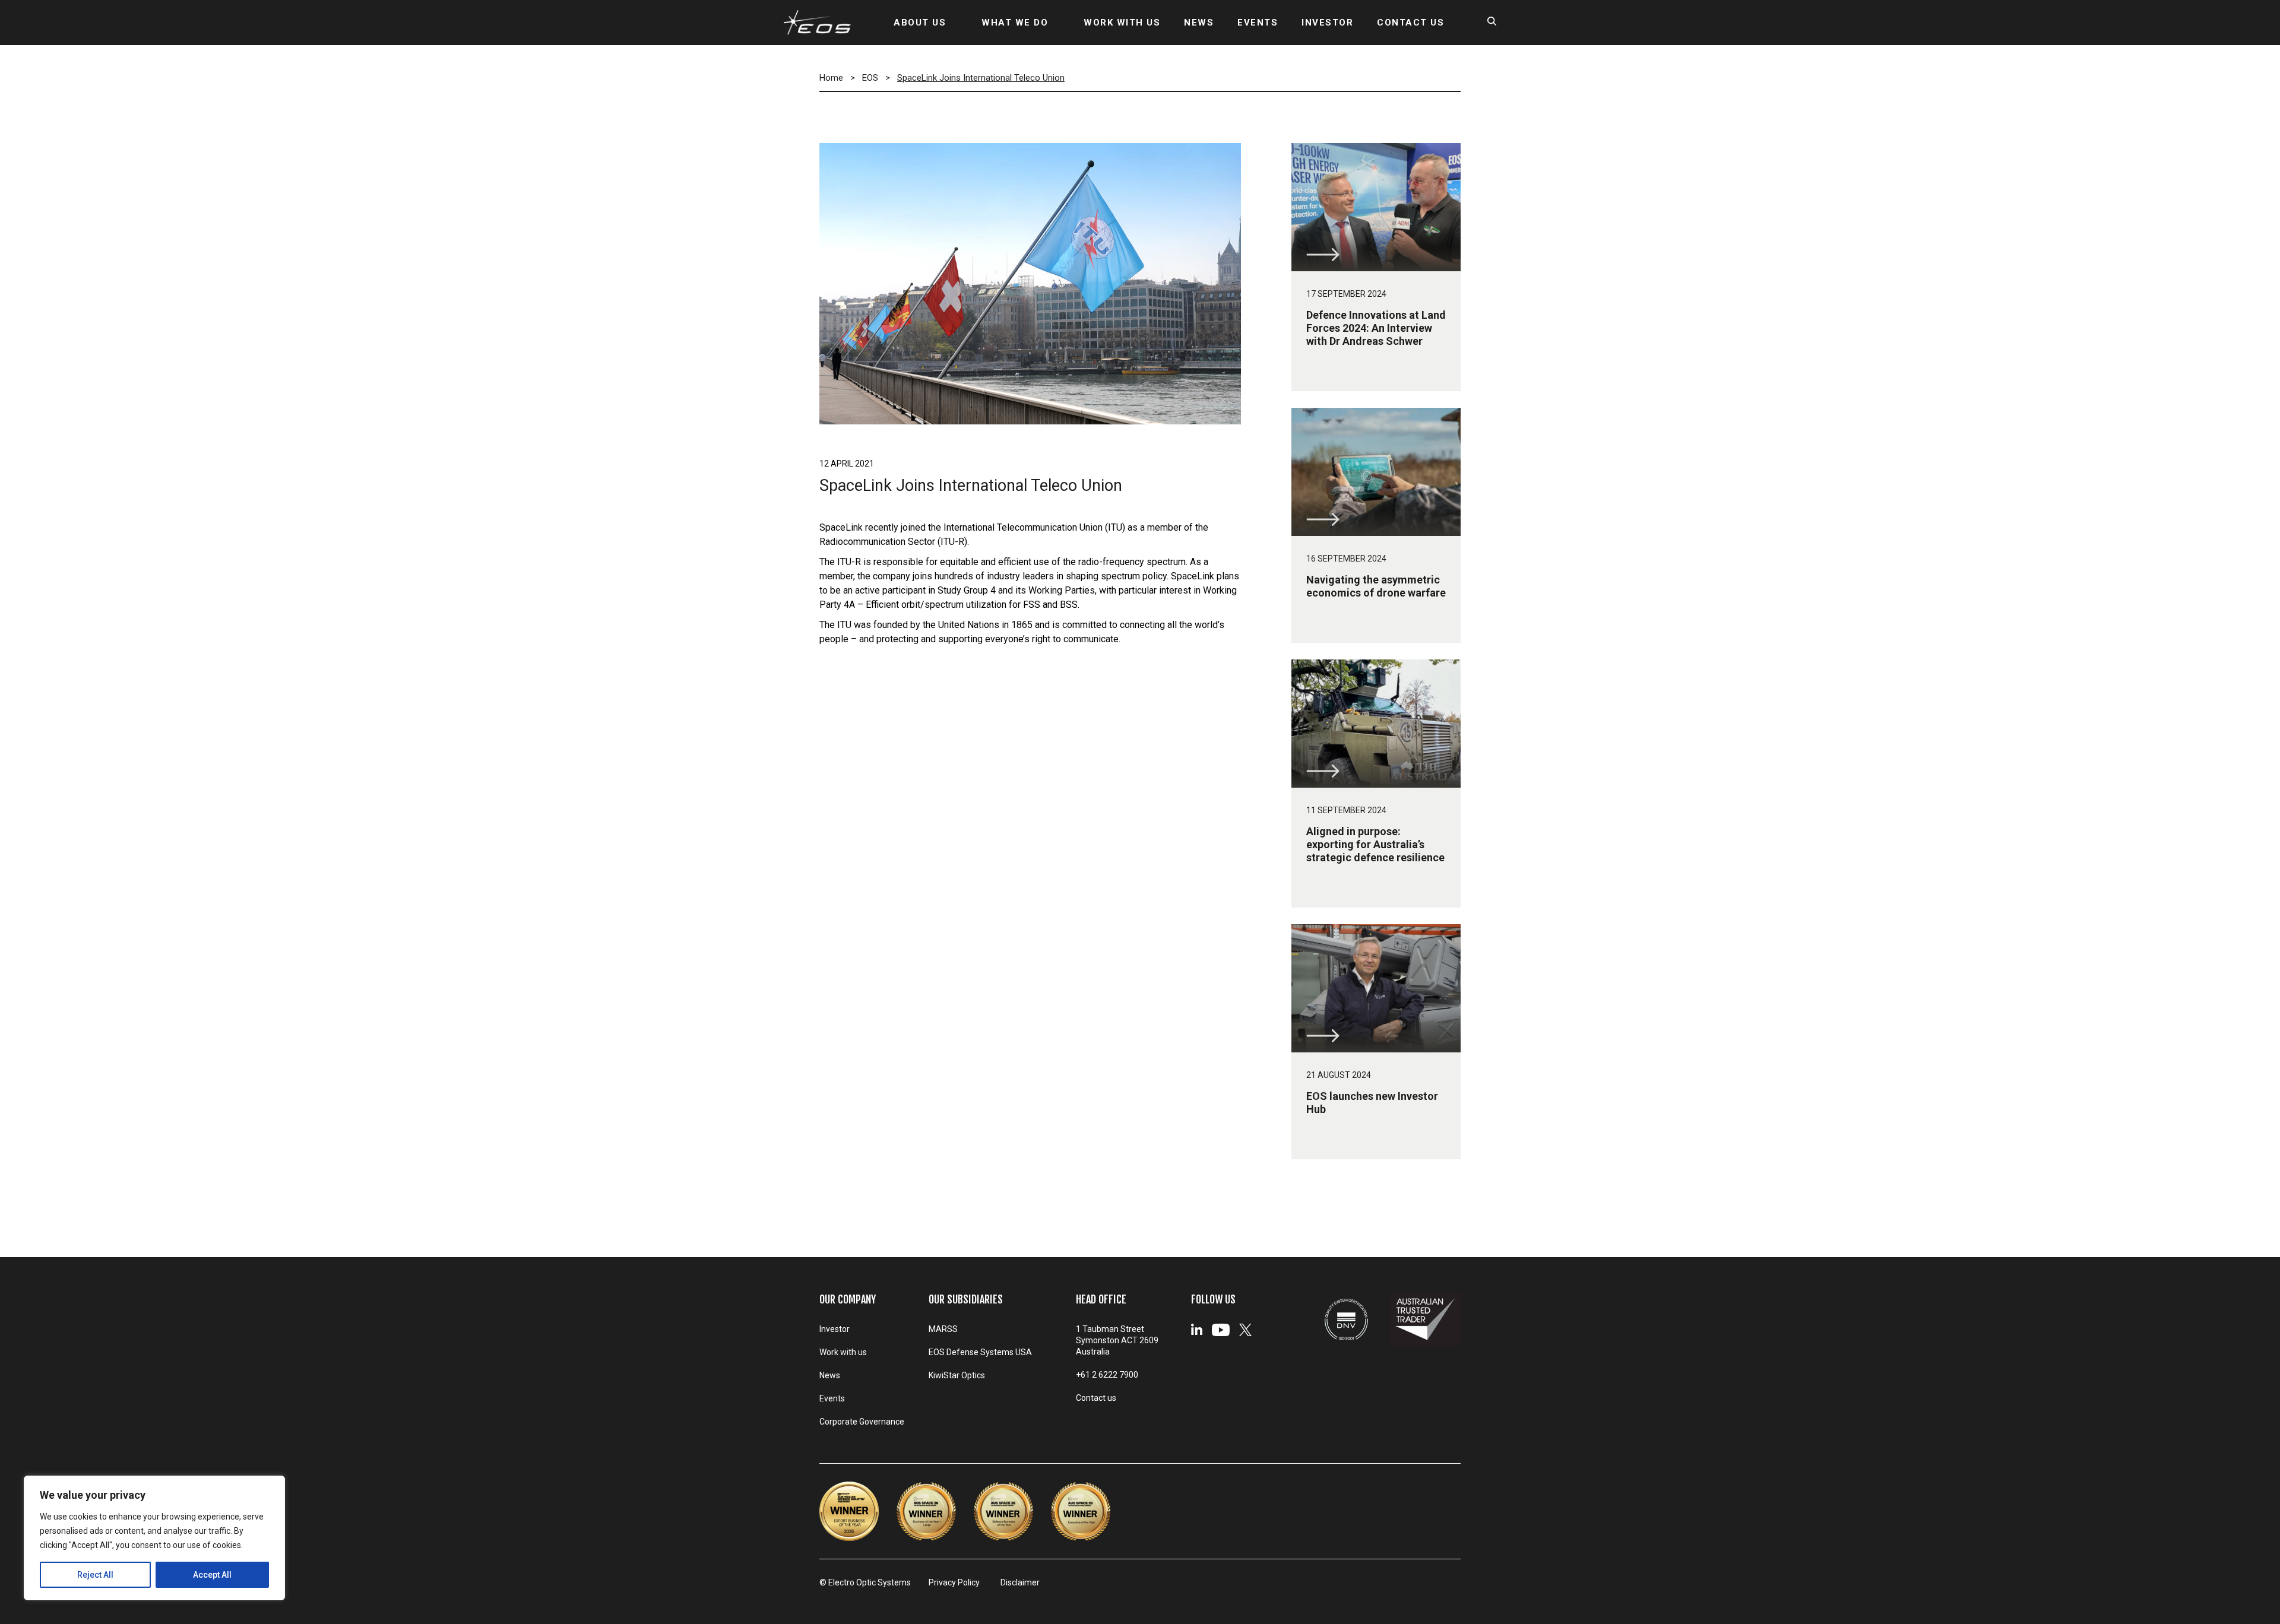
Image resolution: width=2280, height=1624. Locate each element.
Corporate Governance (862, 1422)
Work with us (843, 1352)
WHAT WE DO (1015, 23)
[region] (154, 1538)
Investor (835, 1329)
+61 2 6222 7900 (1107, 1375)
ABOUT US (920, 23)
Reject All (95, 1575)
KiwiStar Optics (957, 1375)
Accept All (212, 1575)
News (830, 1375)
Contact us (1096, 1398)
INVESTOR (1327, 23)
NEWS (1199, 23)
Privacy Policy (954, 1582)
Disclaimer (1020, 1582)
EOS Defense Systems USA (980, 1352)
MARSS (943, 1329)
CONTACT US (1410, 23)
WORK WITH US (1122, 23)
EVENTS (1258, 23)
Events (832, 1398)
